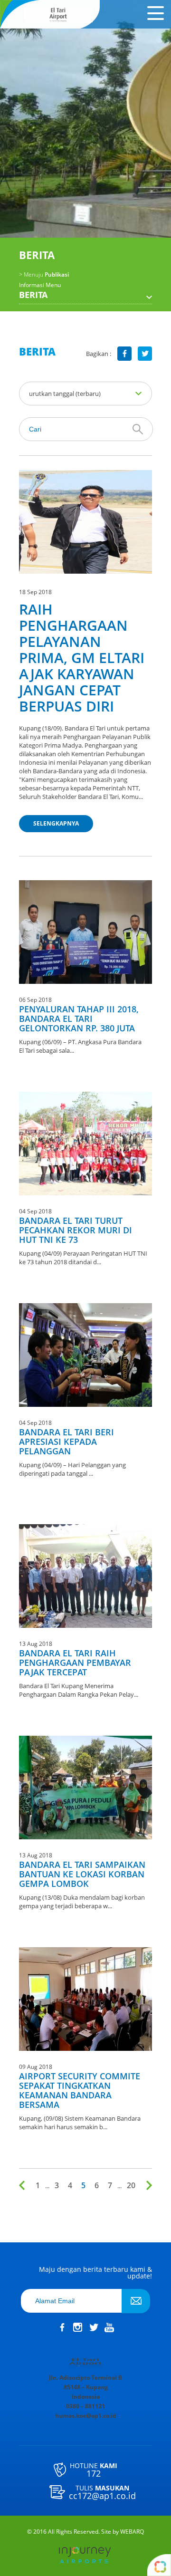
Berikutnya (147, 2185)
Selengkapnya (56, 823)
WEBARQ (132, 2532)
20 (131, 2185)
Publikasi (44, 275)
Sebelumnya (24, 2185)
